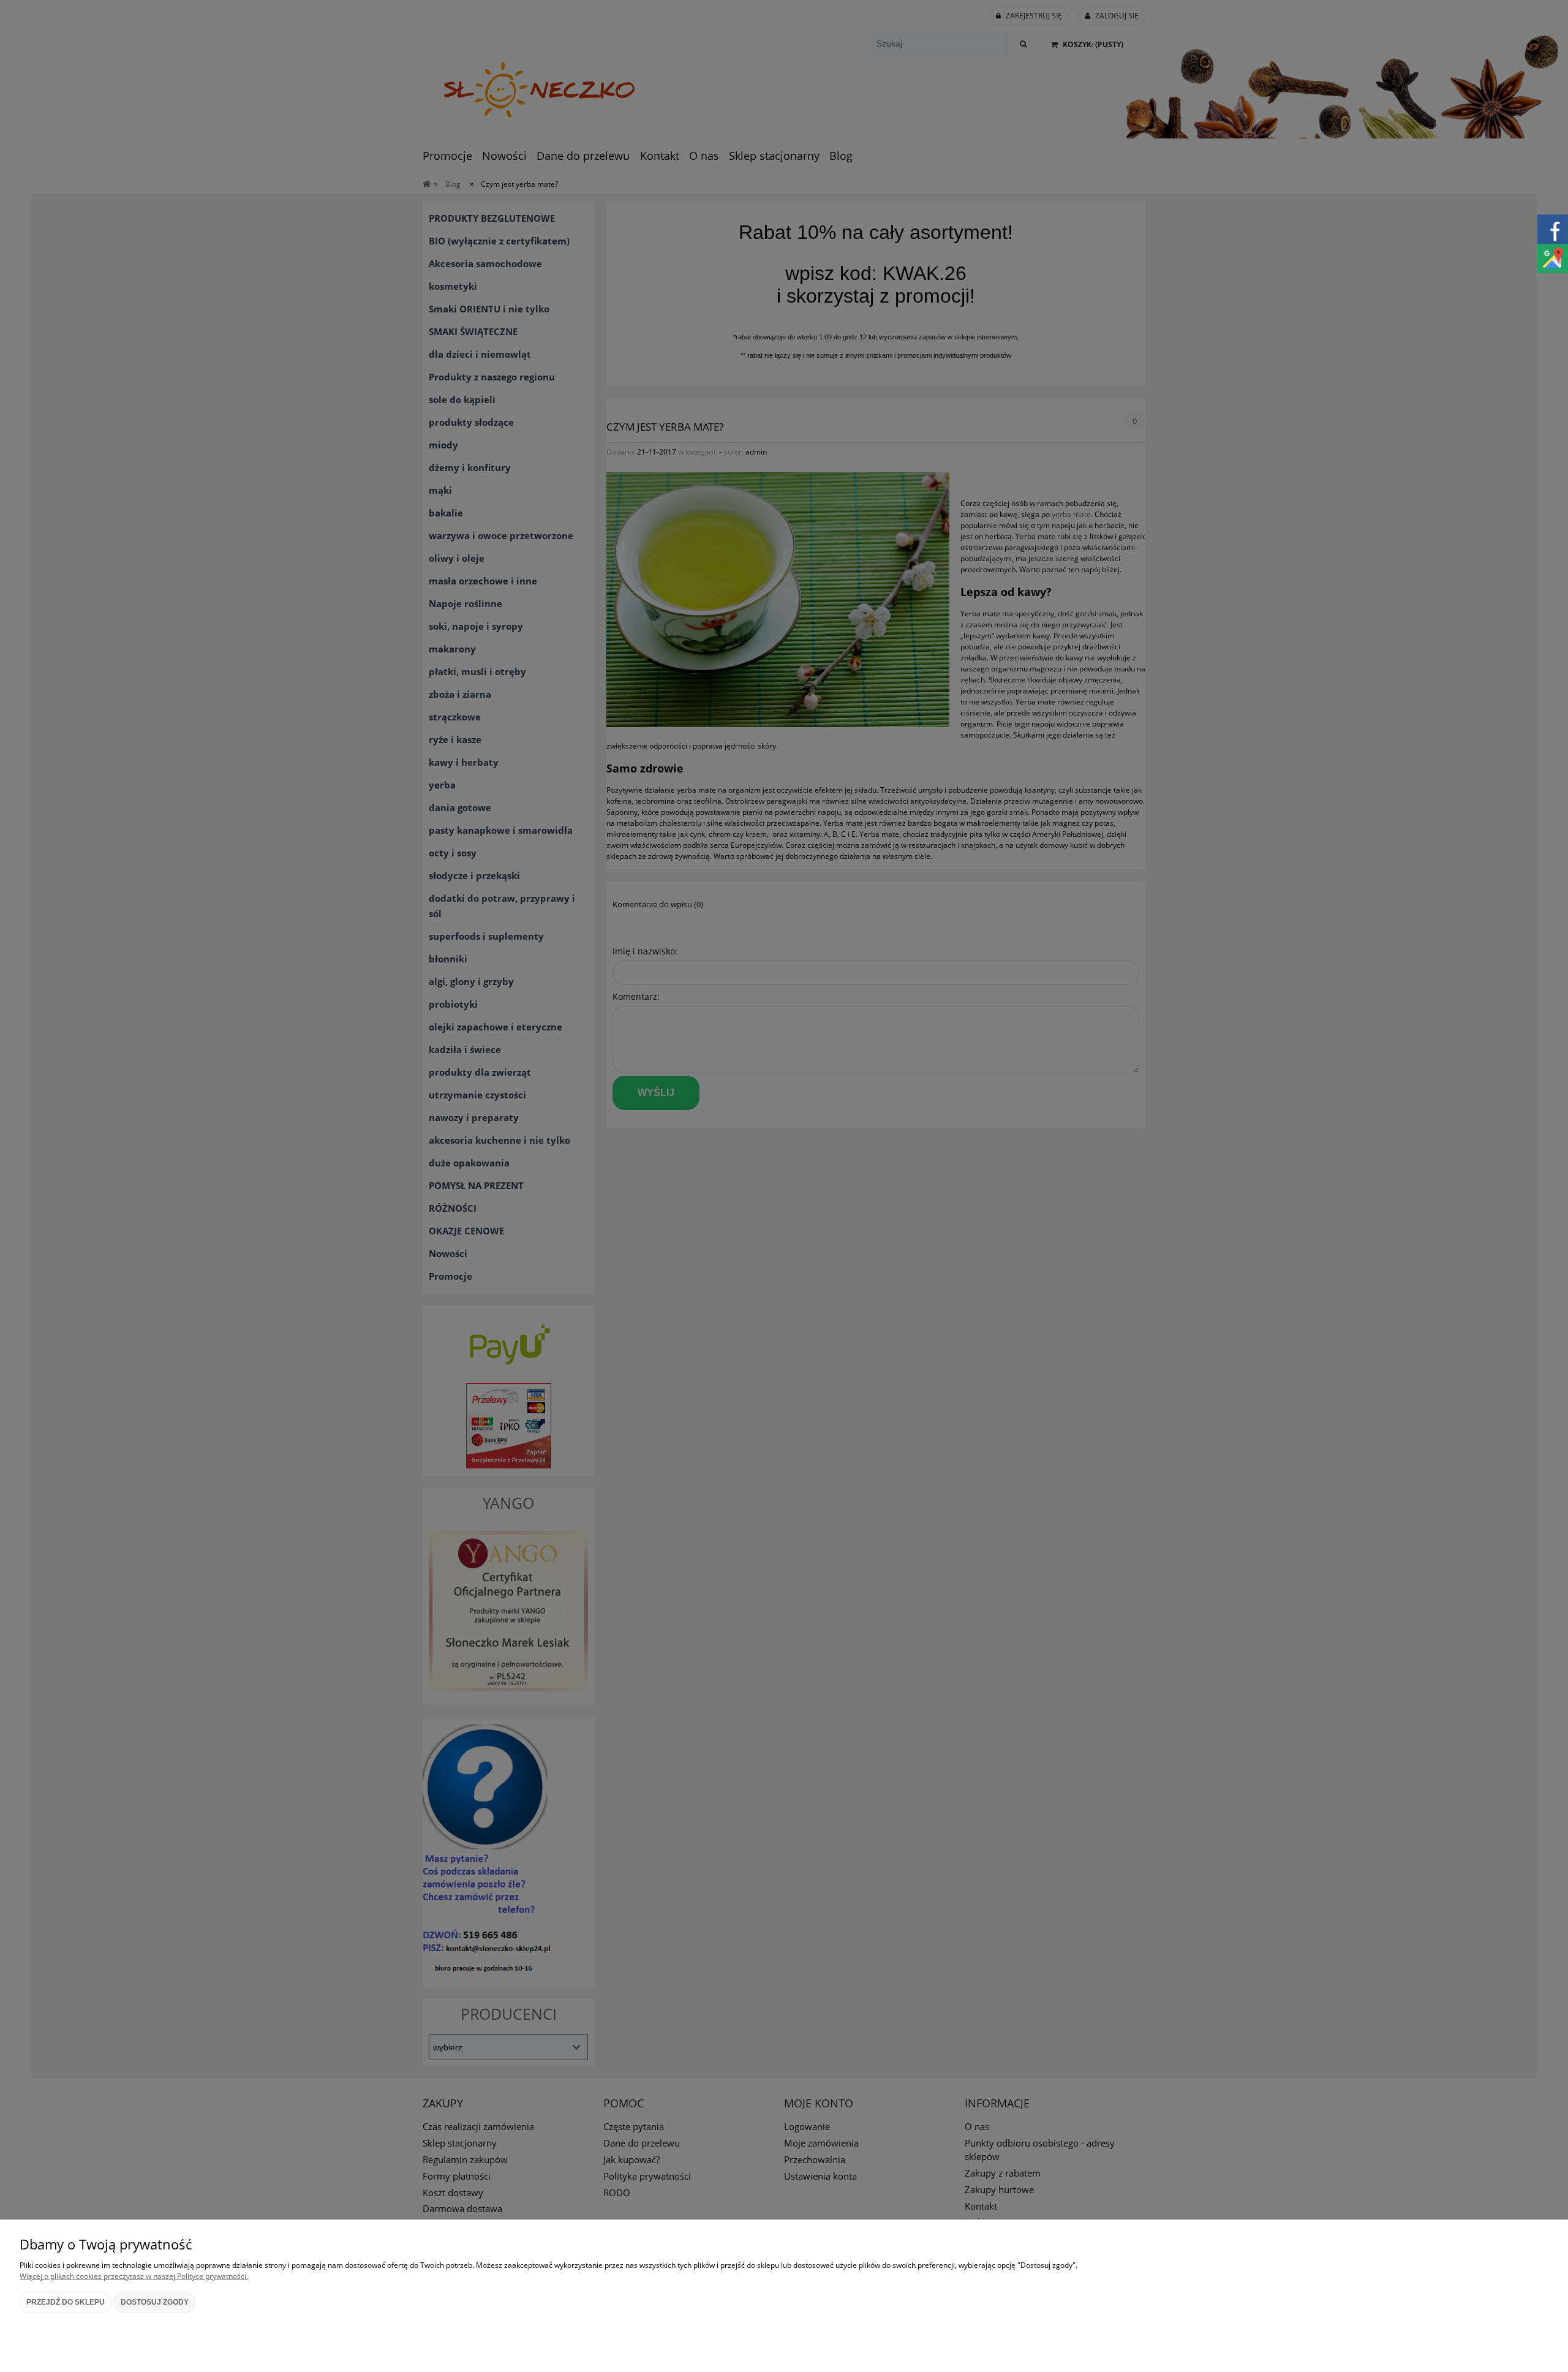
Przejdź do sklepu (66, 2302)
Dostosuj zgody (155, 2302)
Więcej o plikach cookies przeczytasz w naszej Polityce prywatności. (134, 2276)
